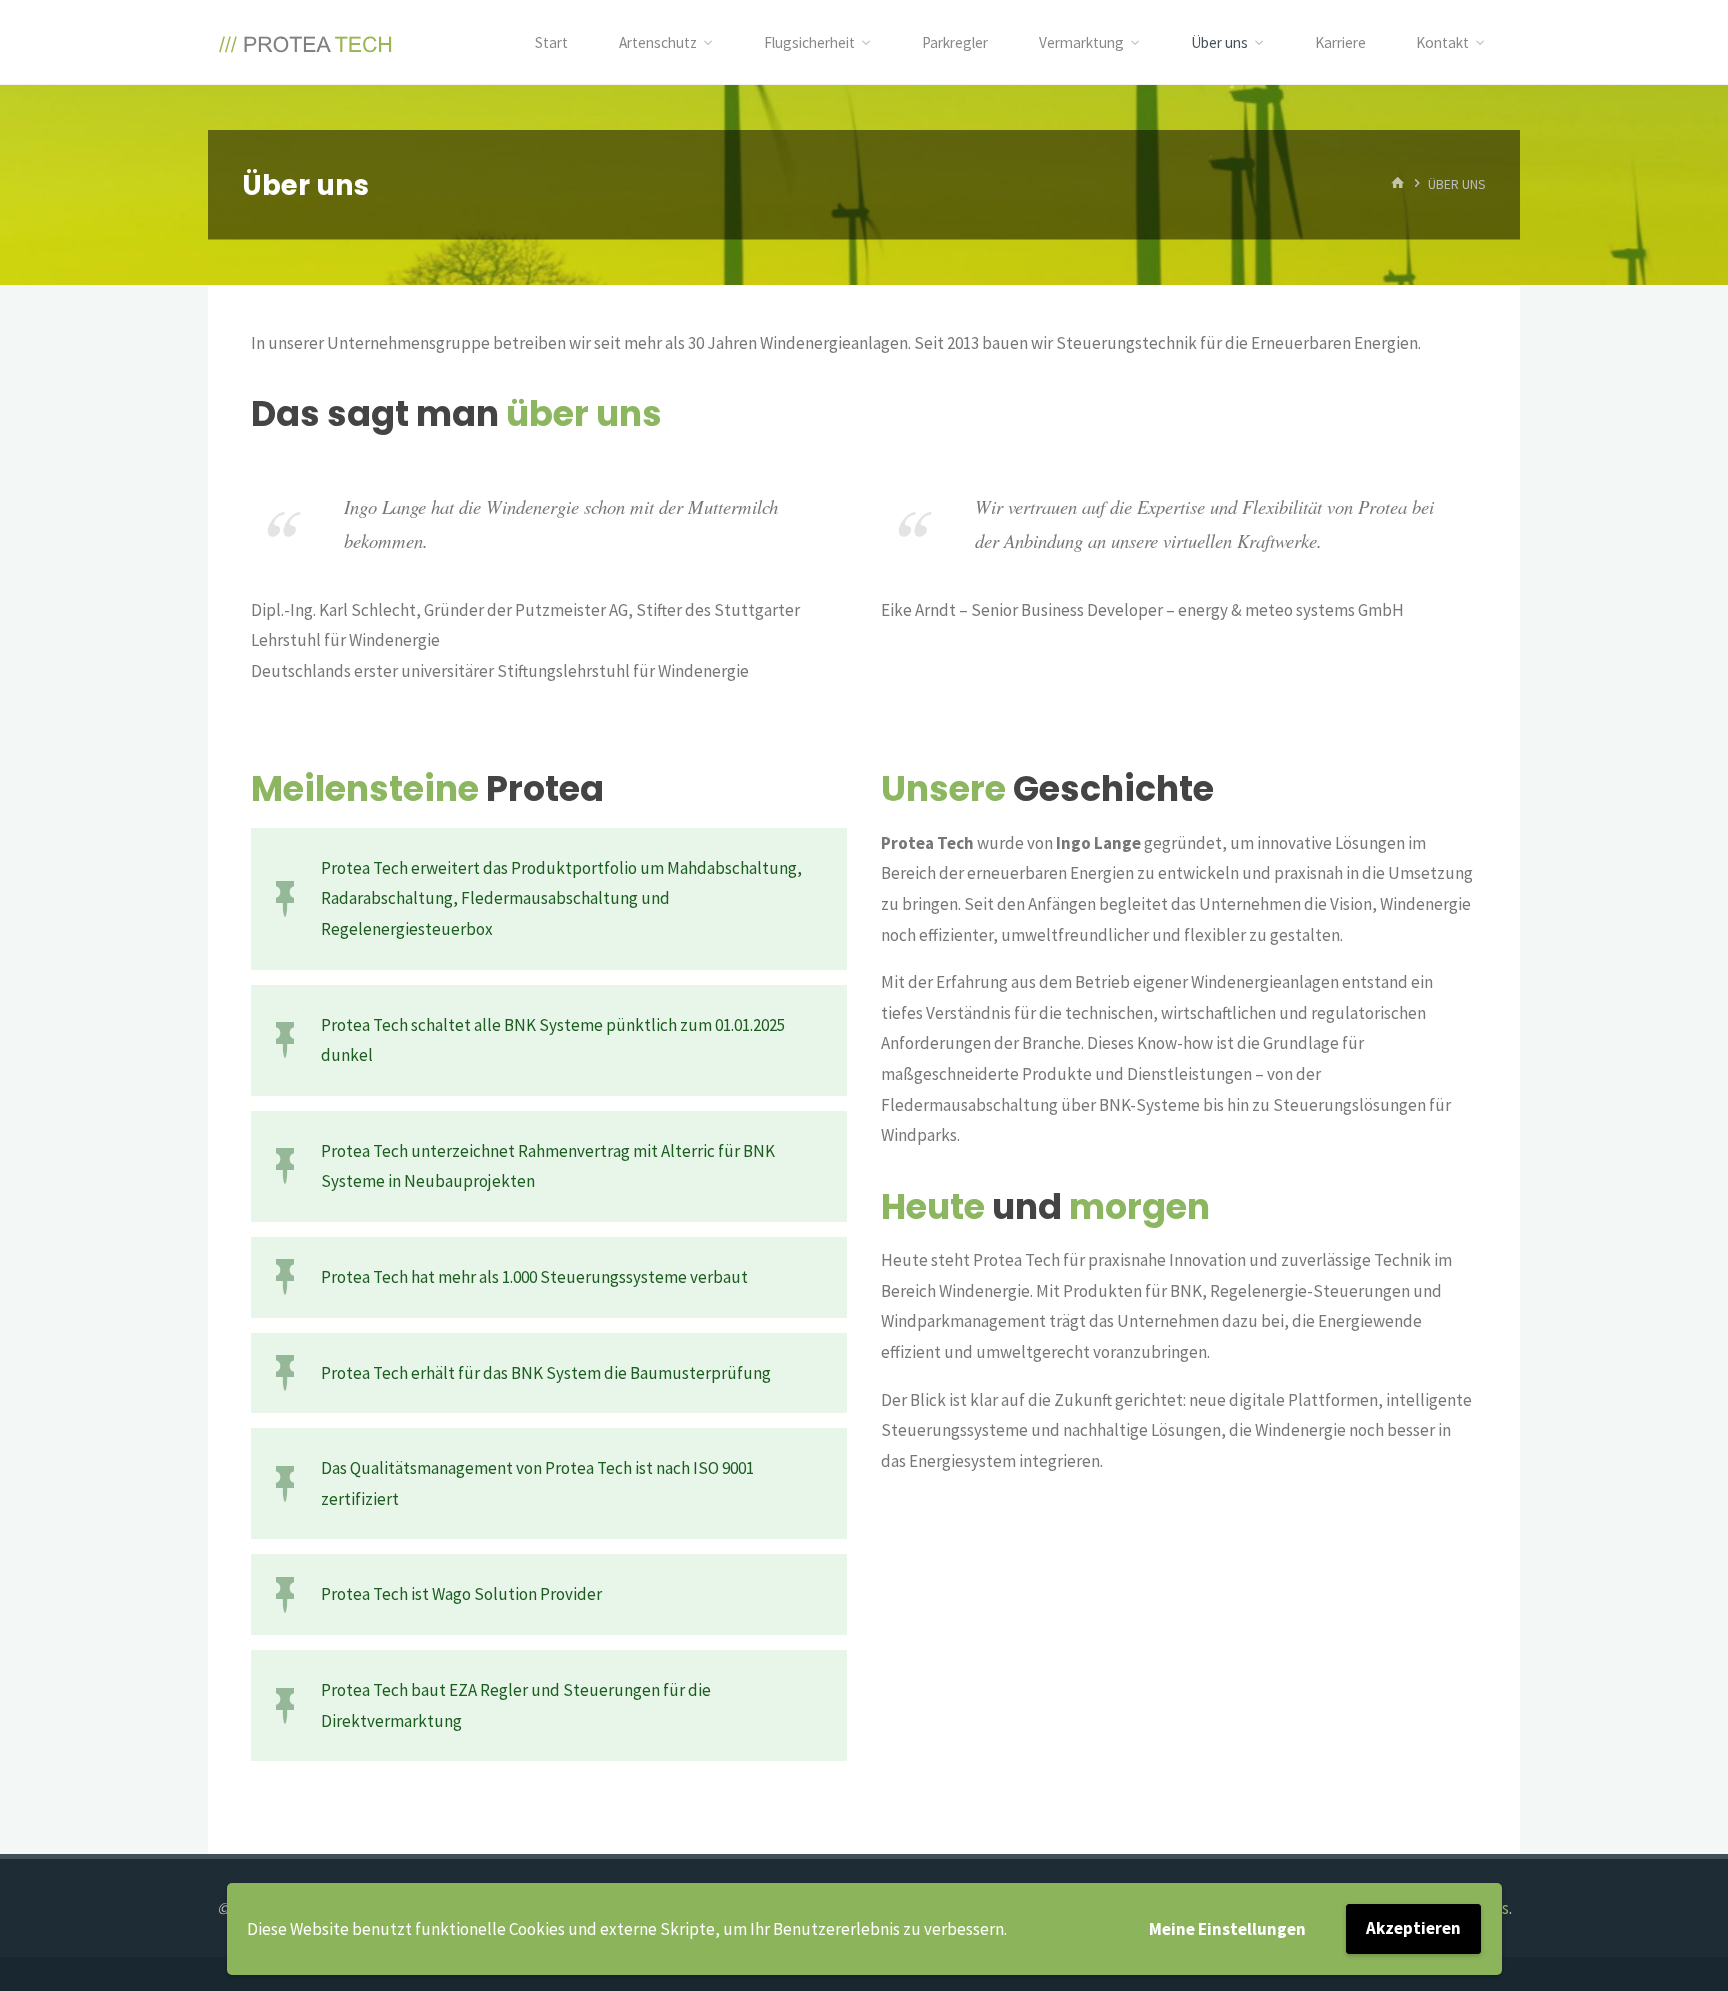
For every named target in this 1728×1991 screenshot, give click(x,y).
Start (551, 42)
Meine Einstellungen (1227, 1929)
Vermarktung (1081, 42)
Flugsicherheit (809, 42)
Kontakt (1442, 42)
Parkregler (955, 42)
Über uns (1219, 42)
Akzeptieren (1413, 1928)
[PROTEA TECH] (306, 42)
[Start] (1398, 184)
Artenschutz (658, 42)
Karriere (1340, 42)
